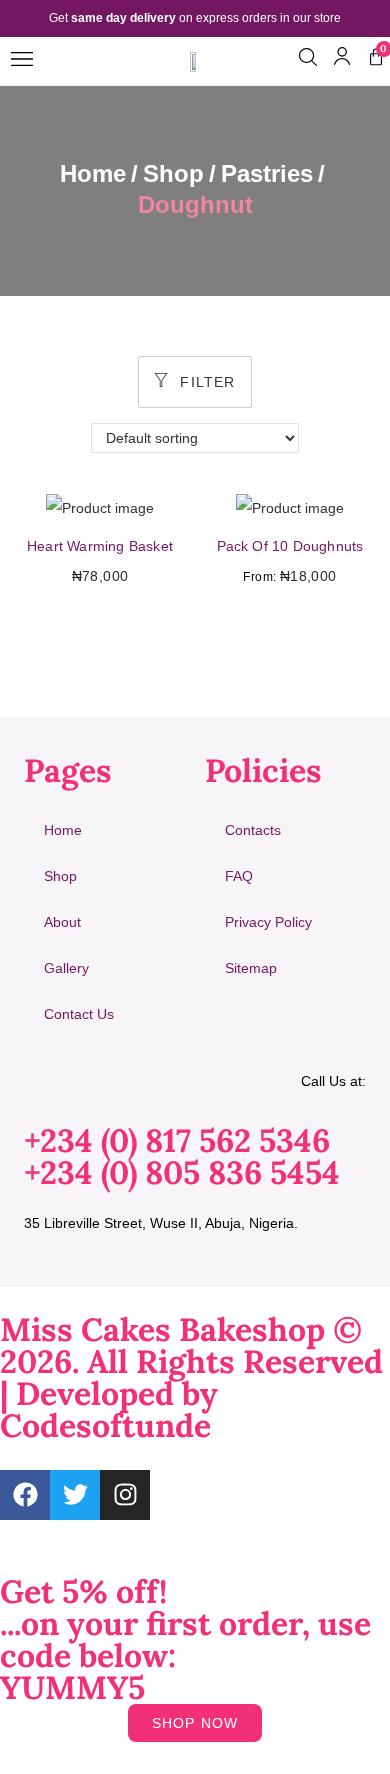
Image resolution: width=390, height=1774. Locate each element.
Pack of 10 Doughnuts (290, 546)
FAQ (239, 876)
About (62, 922)
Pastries (267, 173)
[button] (21, 60)
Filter (205, 382)
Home (93, 173)
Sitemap (251, 968)
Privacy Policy (268, 922)
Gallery (66, 968)
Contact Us (79, 1014)
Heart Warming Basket (100, 546)
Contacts (253, 830)
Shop (173, 173)
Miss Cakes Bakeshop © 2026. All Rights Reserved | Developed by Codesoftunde (191, 1377)
